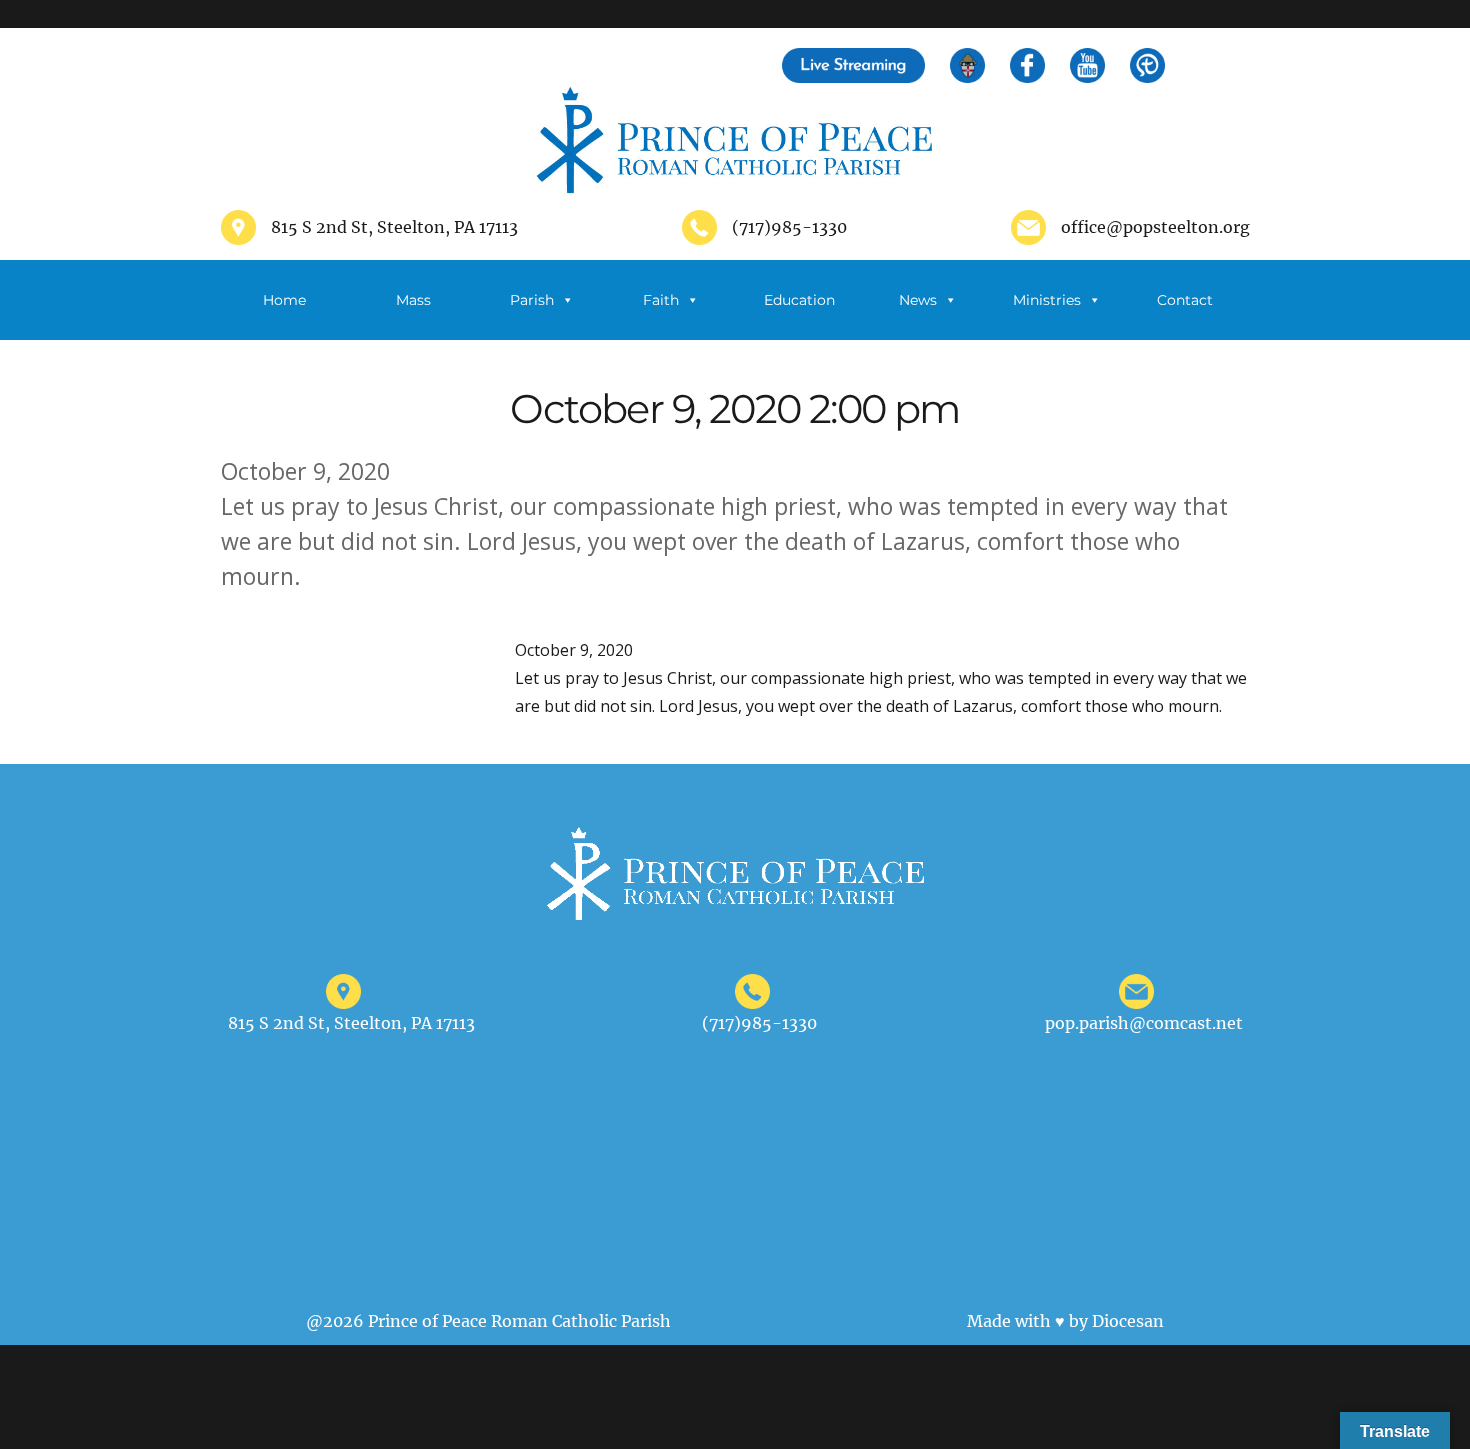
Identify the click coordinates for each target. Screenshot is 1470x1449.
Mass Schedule (403, 315)
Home (284, 300)
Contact (1185, 300)
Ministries (1047, 300)
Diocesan (1128, 1321)
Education (799, 300)
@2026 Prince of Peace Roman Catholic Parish (488, 1321)
